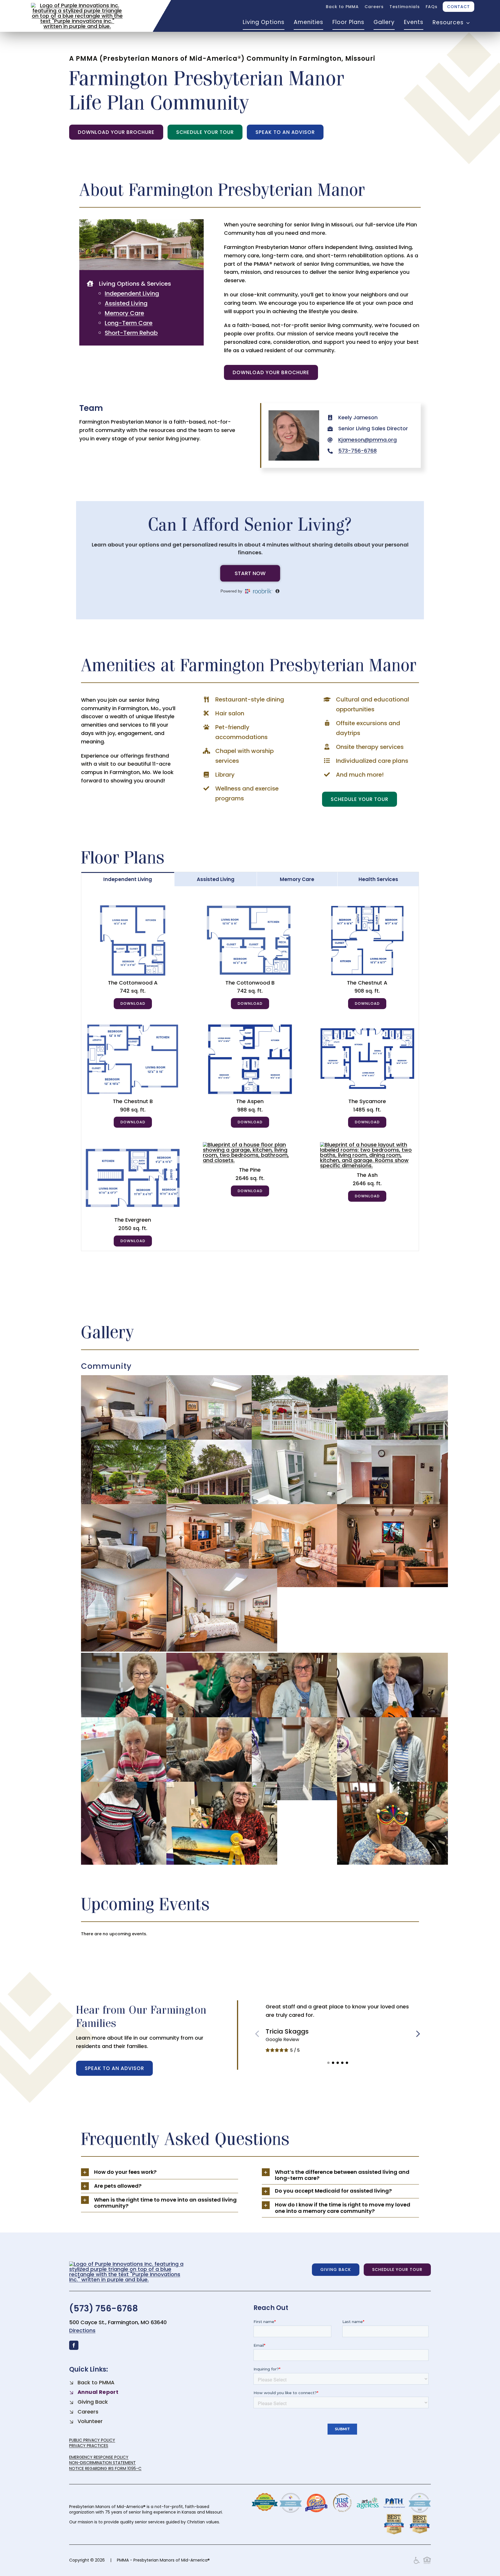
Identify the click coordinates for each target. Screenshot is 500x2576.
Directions (82, 2330)
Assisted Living (126, 303)
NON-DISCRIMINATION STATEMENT (102, 2463)
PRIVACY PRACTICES (89, 2446)
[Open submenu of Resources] (467, 23)
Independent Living (132, 293)
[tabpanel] (250, 1069)
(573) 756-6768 (104, 2308)
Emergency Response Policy (99, 2457)
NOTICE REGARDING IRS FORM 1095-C (105, 2468)
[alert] (250, 1934)
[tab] (128, 879)
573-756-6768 (357, 451)
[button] (328, 2063)
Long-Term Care (129, 323)
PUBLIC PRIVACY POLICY (92, 2440)
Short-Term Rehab (131, 333)
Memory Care (124, 313)
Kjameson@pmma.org (367, 440)
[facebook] (74, 2345)
